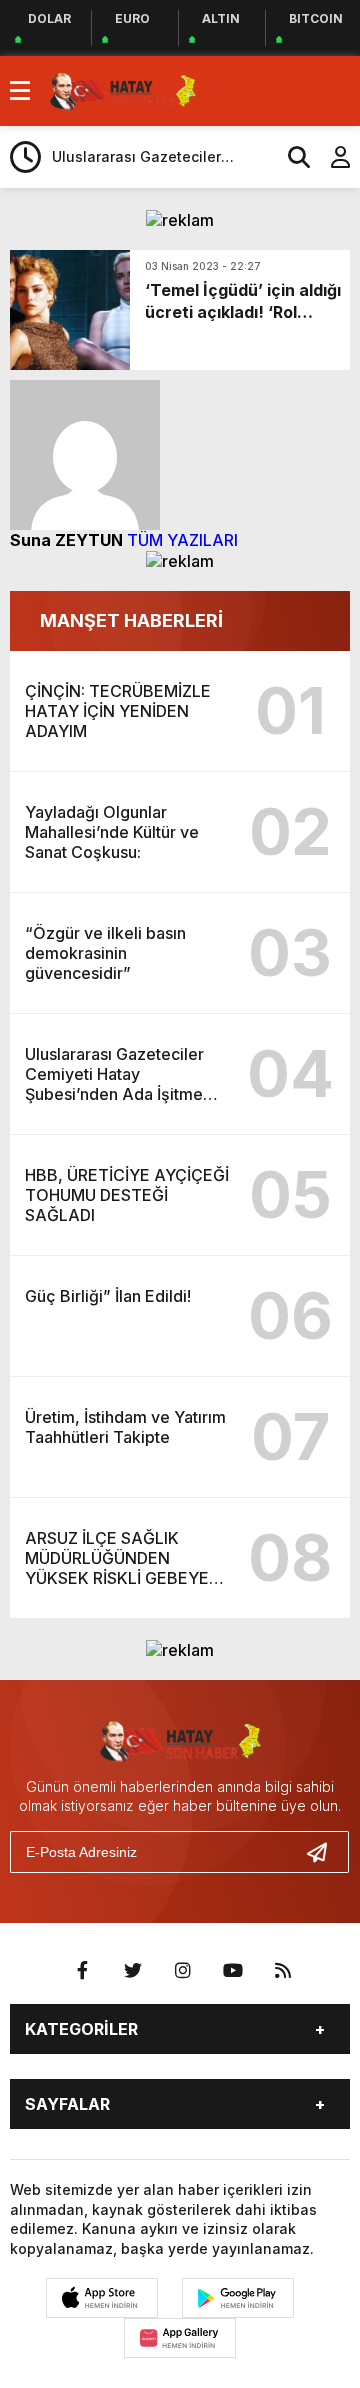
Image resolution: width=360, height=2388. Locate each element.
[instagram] (183, 1971)
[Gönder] (325, 1852)
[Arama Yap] (290, 157)
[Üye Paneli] (330, 157)
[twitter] (133, 1971)
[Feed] (283, 1971)
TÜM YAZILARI (182, 540)
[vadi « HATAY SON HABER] (123, 89)
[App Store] (102, 2298)
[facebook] (83, 1971)
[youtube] (233, 1971)
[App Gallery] (180, 2338)
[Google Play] (238, 2298)
